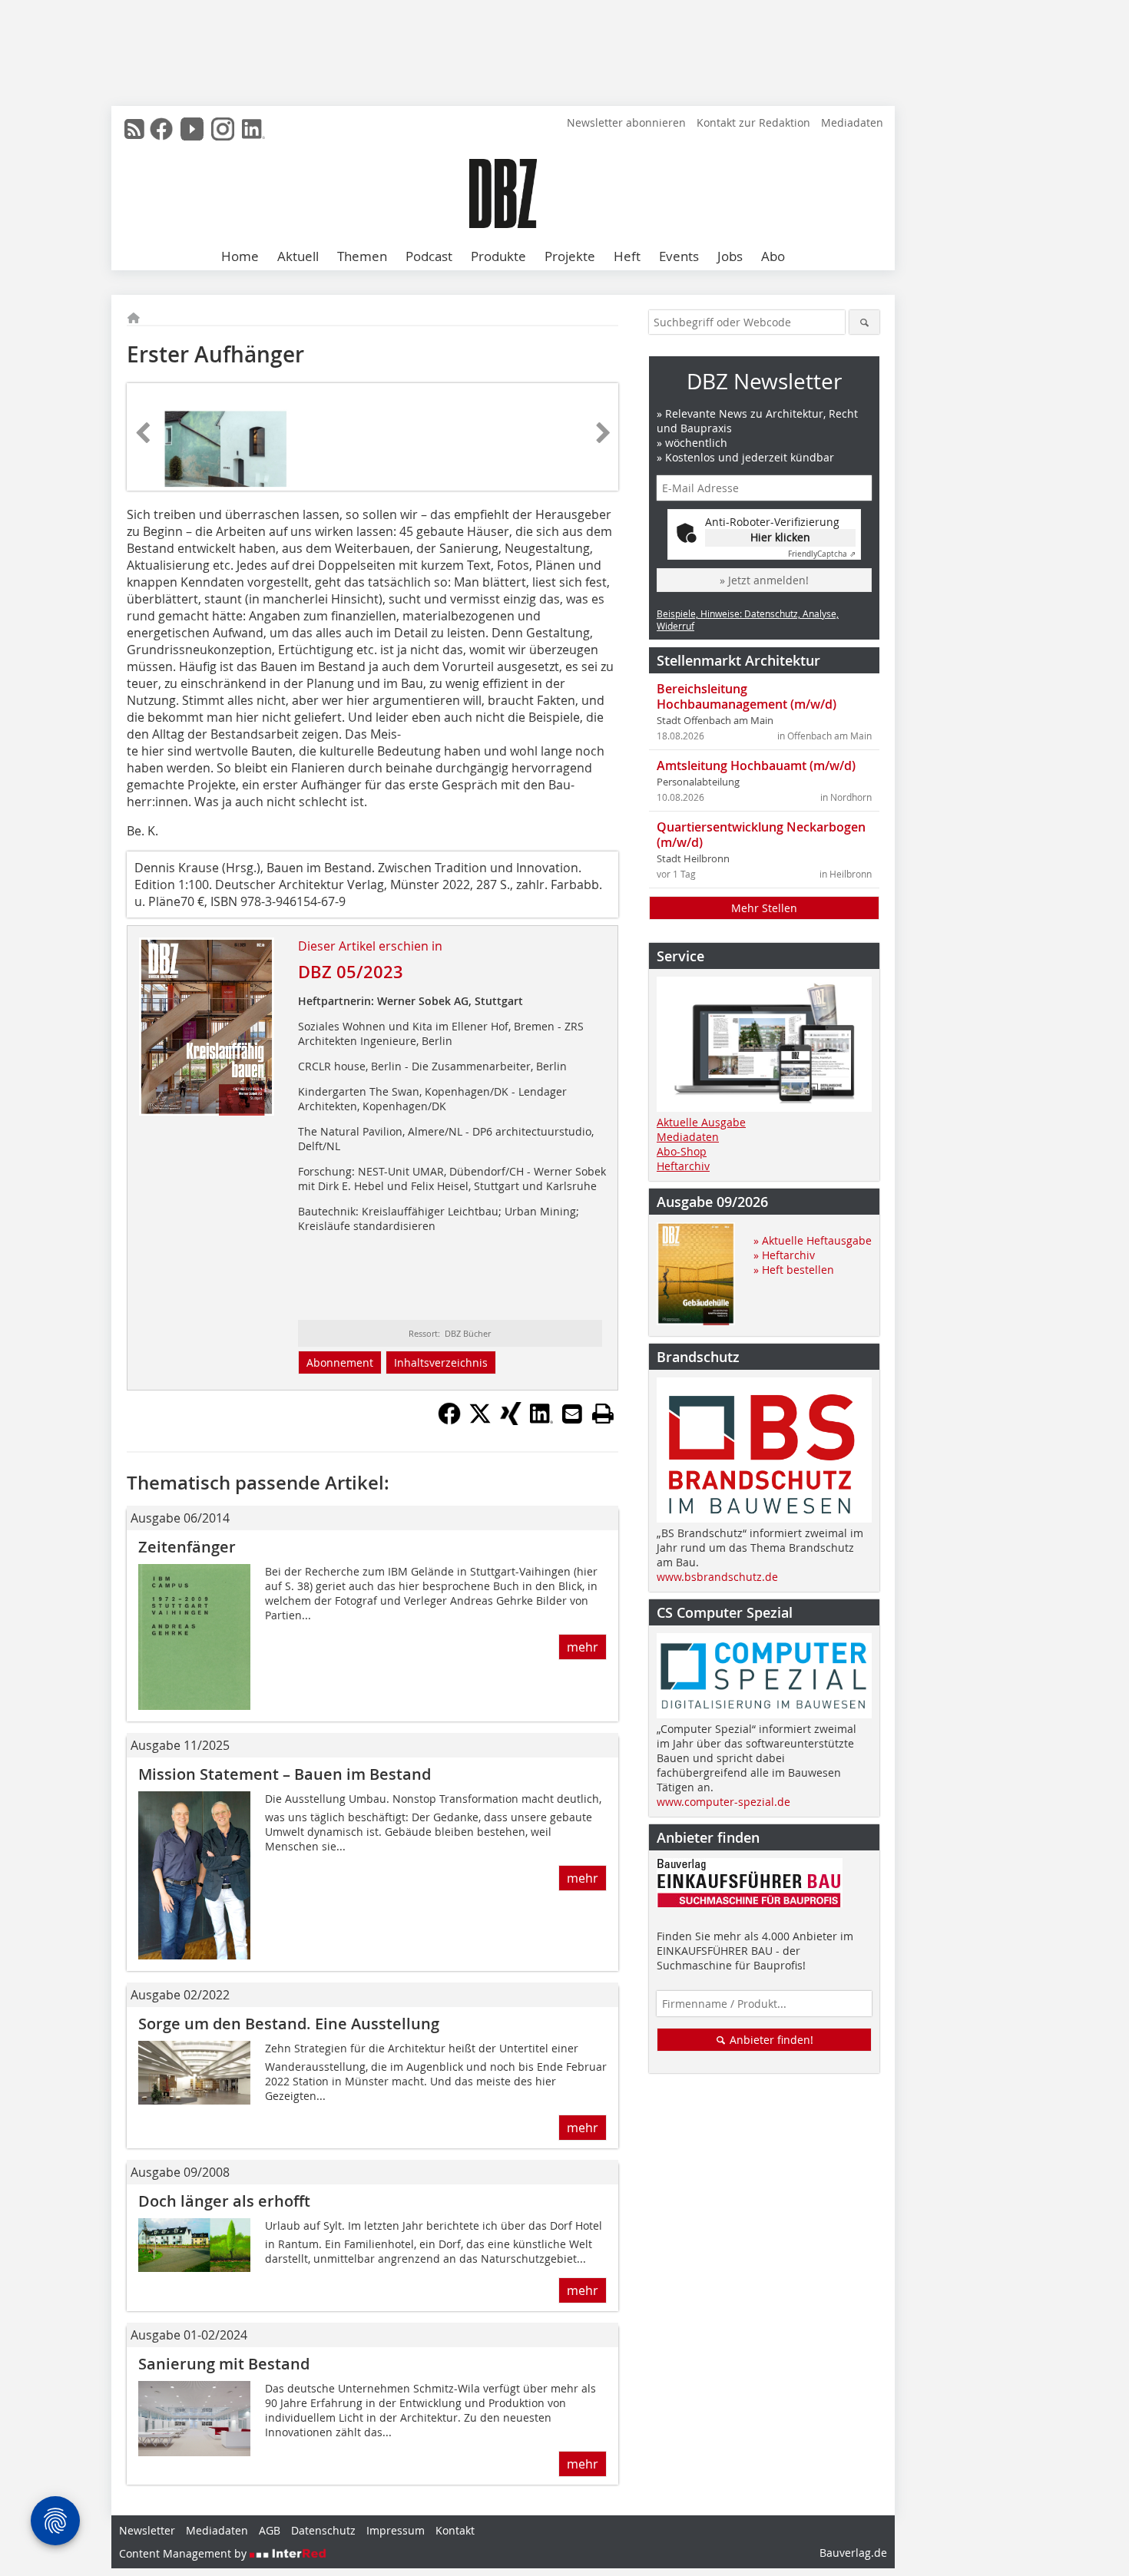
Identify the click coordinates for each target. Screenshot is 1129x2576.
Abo (773, 256)
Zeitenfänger (187, 1547)
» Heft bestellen (794, 1270)
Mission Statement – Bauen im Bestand (285, 1774)
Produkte (498, 256)
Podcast (429, 256)
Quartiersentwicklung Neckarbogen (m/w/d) (761, 835)
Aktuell (298, 256)
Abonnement (340, 1362)
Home (240, 256)
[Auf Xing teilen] (511, 1420)
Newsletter (147, 2530)
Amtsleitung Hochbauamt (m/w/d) (756, 766)
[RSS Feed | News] (134, 129)
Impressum (396, 2530)
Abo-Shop (682, 1151)
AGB (270, 2530)
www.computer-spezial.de (723, 1802)
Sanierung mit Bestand (224, 2364)
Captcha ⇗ (822, 554)
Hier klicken (780, 537)
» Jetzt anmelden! (764, 580)
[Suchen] (864, 322)
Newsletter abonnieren (626, 122)
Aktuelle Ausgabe (701, 1122)
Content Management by (184, 2553)
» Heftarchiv (784, 1255)
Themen (362, 256)
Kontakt (455, 2530)
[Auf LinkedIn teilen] (541, 1420)
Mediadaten (852, 122)
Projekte (570, 256)
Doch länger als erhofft (224, 2201)
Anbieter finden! (770, 2040)
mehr (583, 1647)
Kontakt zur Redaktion (753, 122)
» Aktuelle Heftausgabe (813, 1240)
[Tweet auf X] (480, 1420)
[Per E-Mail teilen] (572, 1414)
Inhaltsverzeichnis (441, 1362)
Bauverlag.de (853, 2553)
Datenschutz (323, 2530)
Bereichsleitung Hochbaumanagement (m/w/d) (747, 696)
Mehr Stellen (764, 908)
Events (679, 256)
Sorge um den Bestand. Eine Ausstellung (289, 2024)
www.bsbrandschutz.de (717, 1577)
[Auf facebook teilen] (449, 1420)
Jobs (730, 256)
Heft (627, 256)
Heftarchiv (683, 1166)
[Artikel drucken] (603, 1414)
